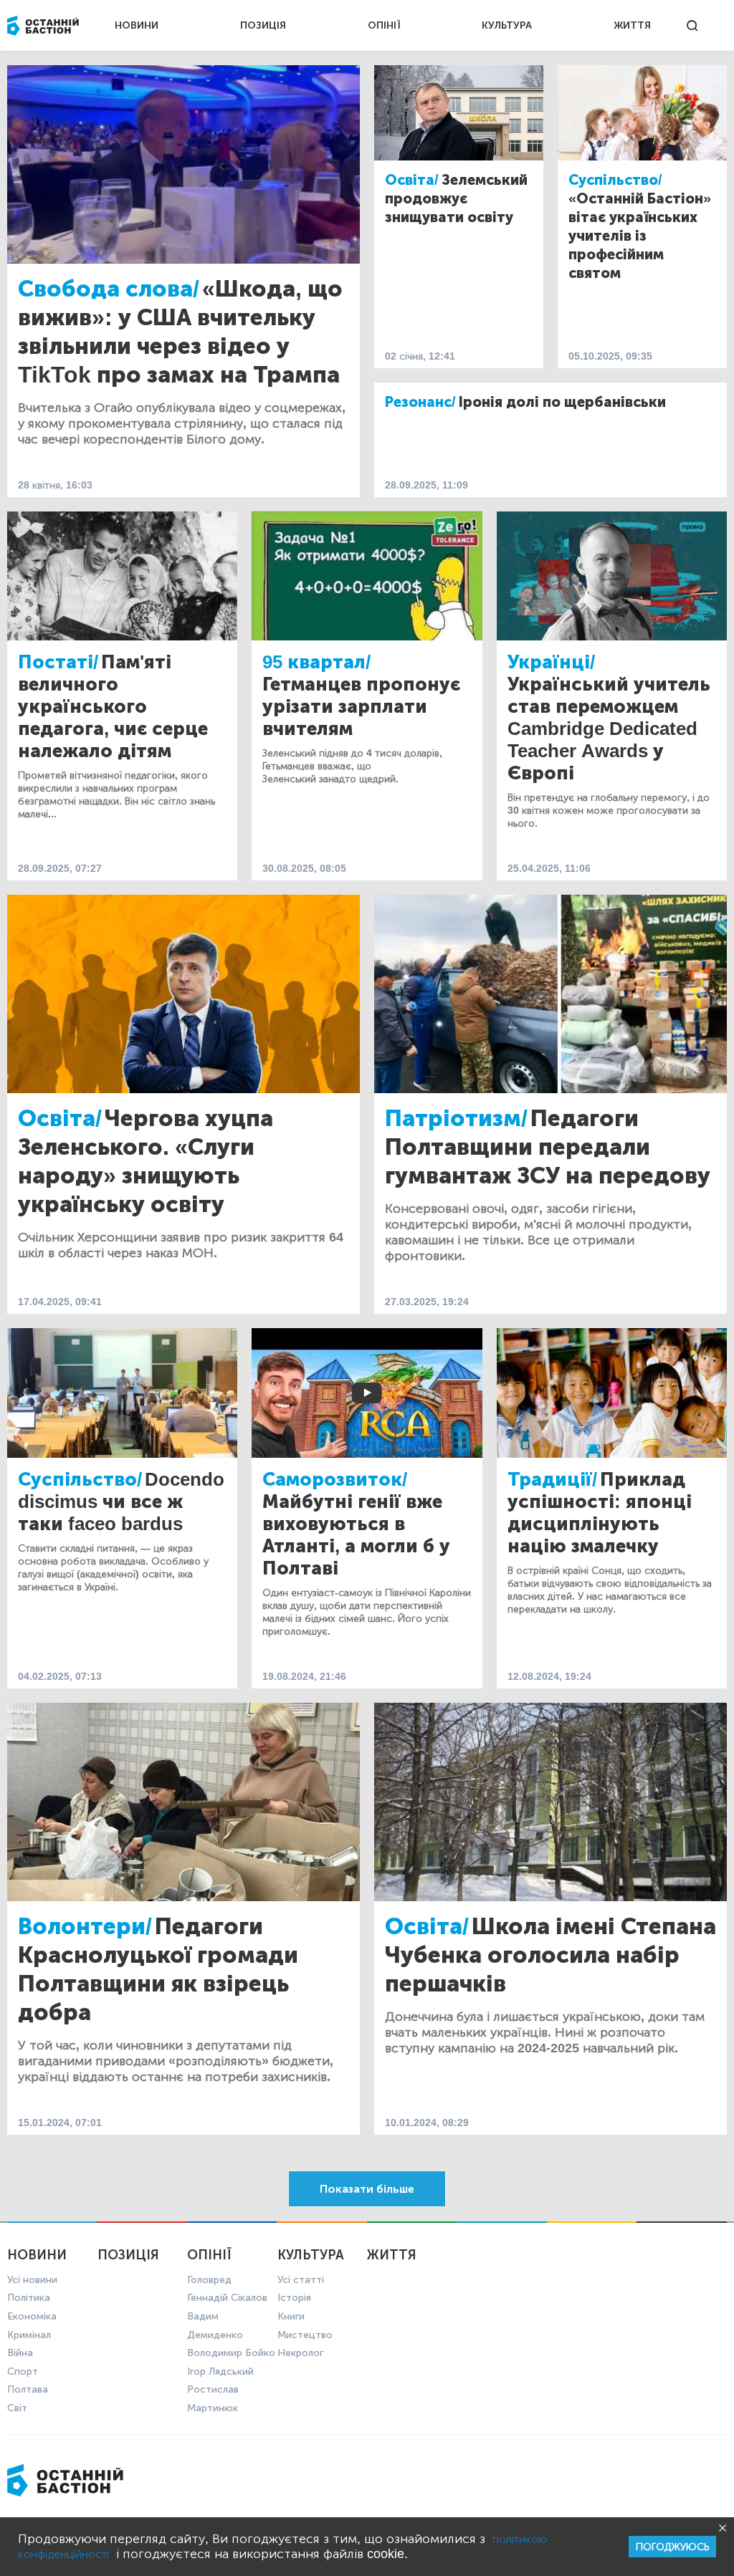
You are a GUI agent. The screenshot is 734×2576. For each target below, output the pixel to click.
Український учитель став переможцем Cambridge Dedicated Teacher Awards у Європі (609, 729)
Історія (294, 2298)
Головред (209, 2280)
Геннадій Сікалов (227, 2298)
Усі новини (32, 2280)
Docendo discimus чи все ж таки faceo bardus (121, 1502)
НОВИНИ (137, 25)
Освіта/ (412, 180)
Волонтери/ (85, 1926)
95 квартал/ (316, 662)
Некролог (300, 2353)
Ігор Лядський (220, 2371)
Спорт (23, 2371)
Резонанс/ (420, 402)
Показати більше (367, 2189)
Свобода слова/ (109, 289)
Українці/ (551, 662)
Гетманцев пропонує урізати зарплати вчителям (361, 707)
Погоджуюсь (672, 2547)
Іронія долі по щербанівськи (562, 402)
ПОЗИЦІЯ (263, 25)
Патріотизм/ (456, 1118)
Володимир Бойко (231, 2353)
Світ (17, 2408)
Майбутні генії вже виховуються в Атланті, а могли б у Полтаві (356, 1535)
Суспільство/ (615, 180)
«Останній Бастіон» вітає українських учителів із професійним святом (640, 236)
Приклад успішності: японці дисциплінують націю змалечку (600, 1513)
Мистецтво (305, 2335)
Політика (29, 2298)
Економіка (32, 2316)
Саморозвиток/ (335, 1480)
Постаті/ (58, 662)
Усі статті (301, 2280)
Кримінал (29, 2335)
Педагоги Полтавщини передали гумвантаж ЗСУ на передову (548, 1147)
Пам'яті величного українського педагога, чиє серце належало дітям (113, 707)
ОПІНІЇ (384, 25)
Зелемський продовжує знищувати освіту (456, 198)
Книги (291, 2316)
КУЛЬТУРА (507, 25)
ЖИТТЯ (632, 25)
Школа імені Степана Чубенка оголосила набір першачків (550, 1955)
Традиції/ (552, 1480)
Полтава (28, 2389)
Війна (20, 2353)
